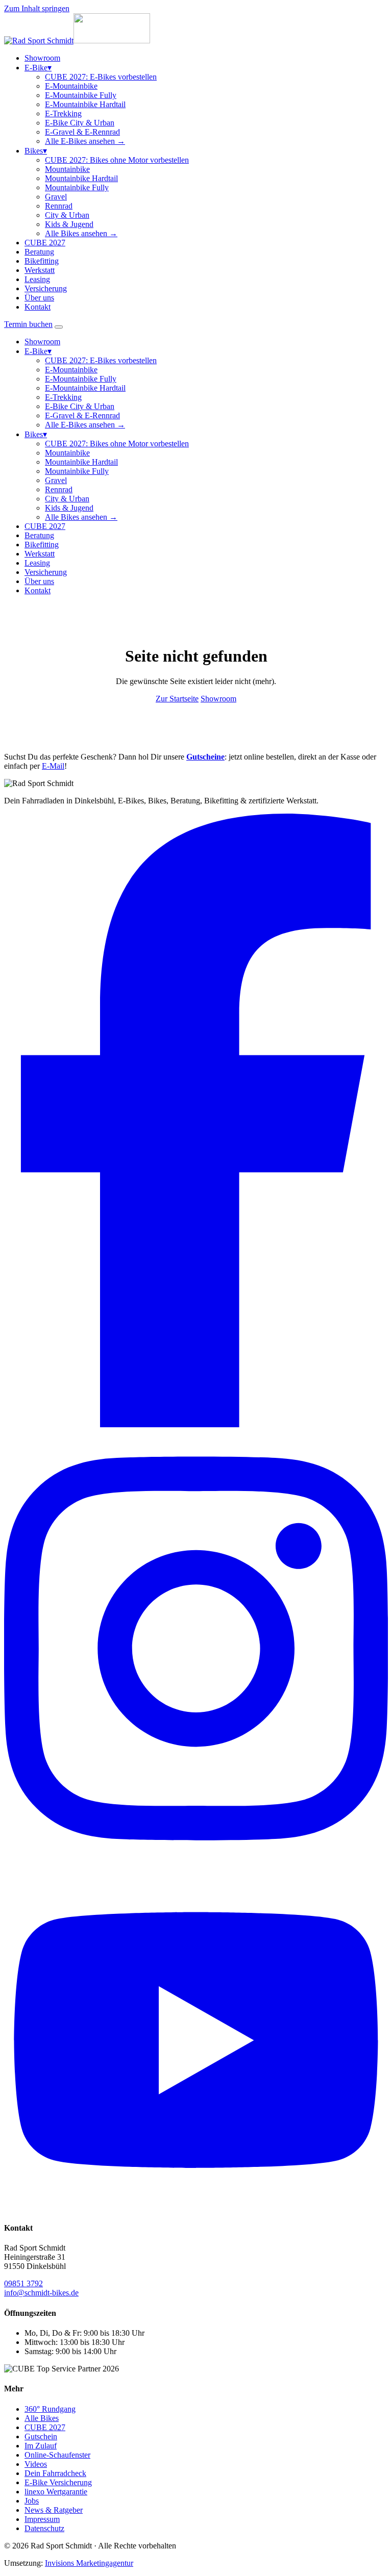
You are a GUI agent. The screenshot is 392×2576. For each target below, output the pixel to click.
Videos (36, 2464)
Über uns (39, 298)
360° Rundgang (50, 2409)
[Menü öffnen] (59, 327)
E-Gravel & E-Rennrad (82, 132)
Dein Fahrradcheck (55, 2473)
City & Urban (67, 215)
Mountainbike (67, 169)
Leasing (37, 279)
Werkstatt (40, 270)
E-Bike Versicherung (58, 2482)
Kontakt (38, 307)
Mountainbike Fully (77, 187)
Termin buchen (28, 324)
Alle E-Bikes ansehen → (85, 141)
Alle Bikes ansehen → (81, 233)
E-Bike (38, 68)
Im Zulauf (41, 2446)
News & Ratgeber (54, 2510)
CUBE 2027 (45, 243)
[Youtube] (196, 2208)
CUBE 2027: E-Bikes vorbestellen (101, 77)
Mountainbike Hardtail (81, 178)
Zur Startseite (177, 699)
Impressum (42, 2519)
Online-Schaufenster (57, 2455)
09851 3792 (23, 2283)
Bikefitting (42, 261)
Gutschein (41, 2436)
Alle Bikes (42, 2418)
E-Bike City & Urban (80, 123)
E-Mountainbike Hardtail (85, 104)
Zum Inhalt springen (37, 8)
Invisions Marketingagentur (89, 2563)
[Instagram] (196, 1865)
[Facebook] (196, 1424)
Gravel (56, 197)
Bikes (36, 151)
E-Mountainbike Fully (81, 95)
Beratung (39, 252)
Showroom (42, 58)
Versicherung (46, 288)
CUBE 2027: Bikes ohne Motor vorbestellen (117, 160)
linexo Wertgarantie (56, 2492)
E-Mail (53, 766)
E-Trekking (63, 113)
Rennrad (59, 206)
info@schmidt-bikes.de (41, 2293)
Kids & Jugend (69, 224)
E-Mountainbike (71, 86)
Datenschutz (44, 2528)
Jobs (32, 2501)
